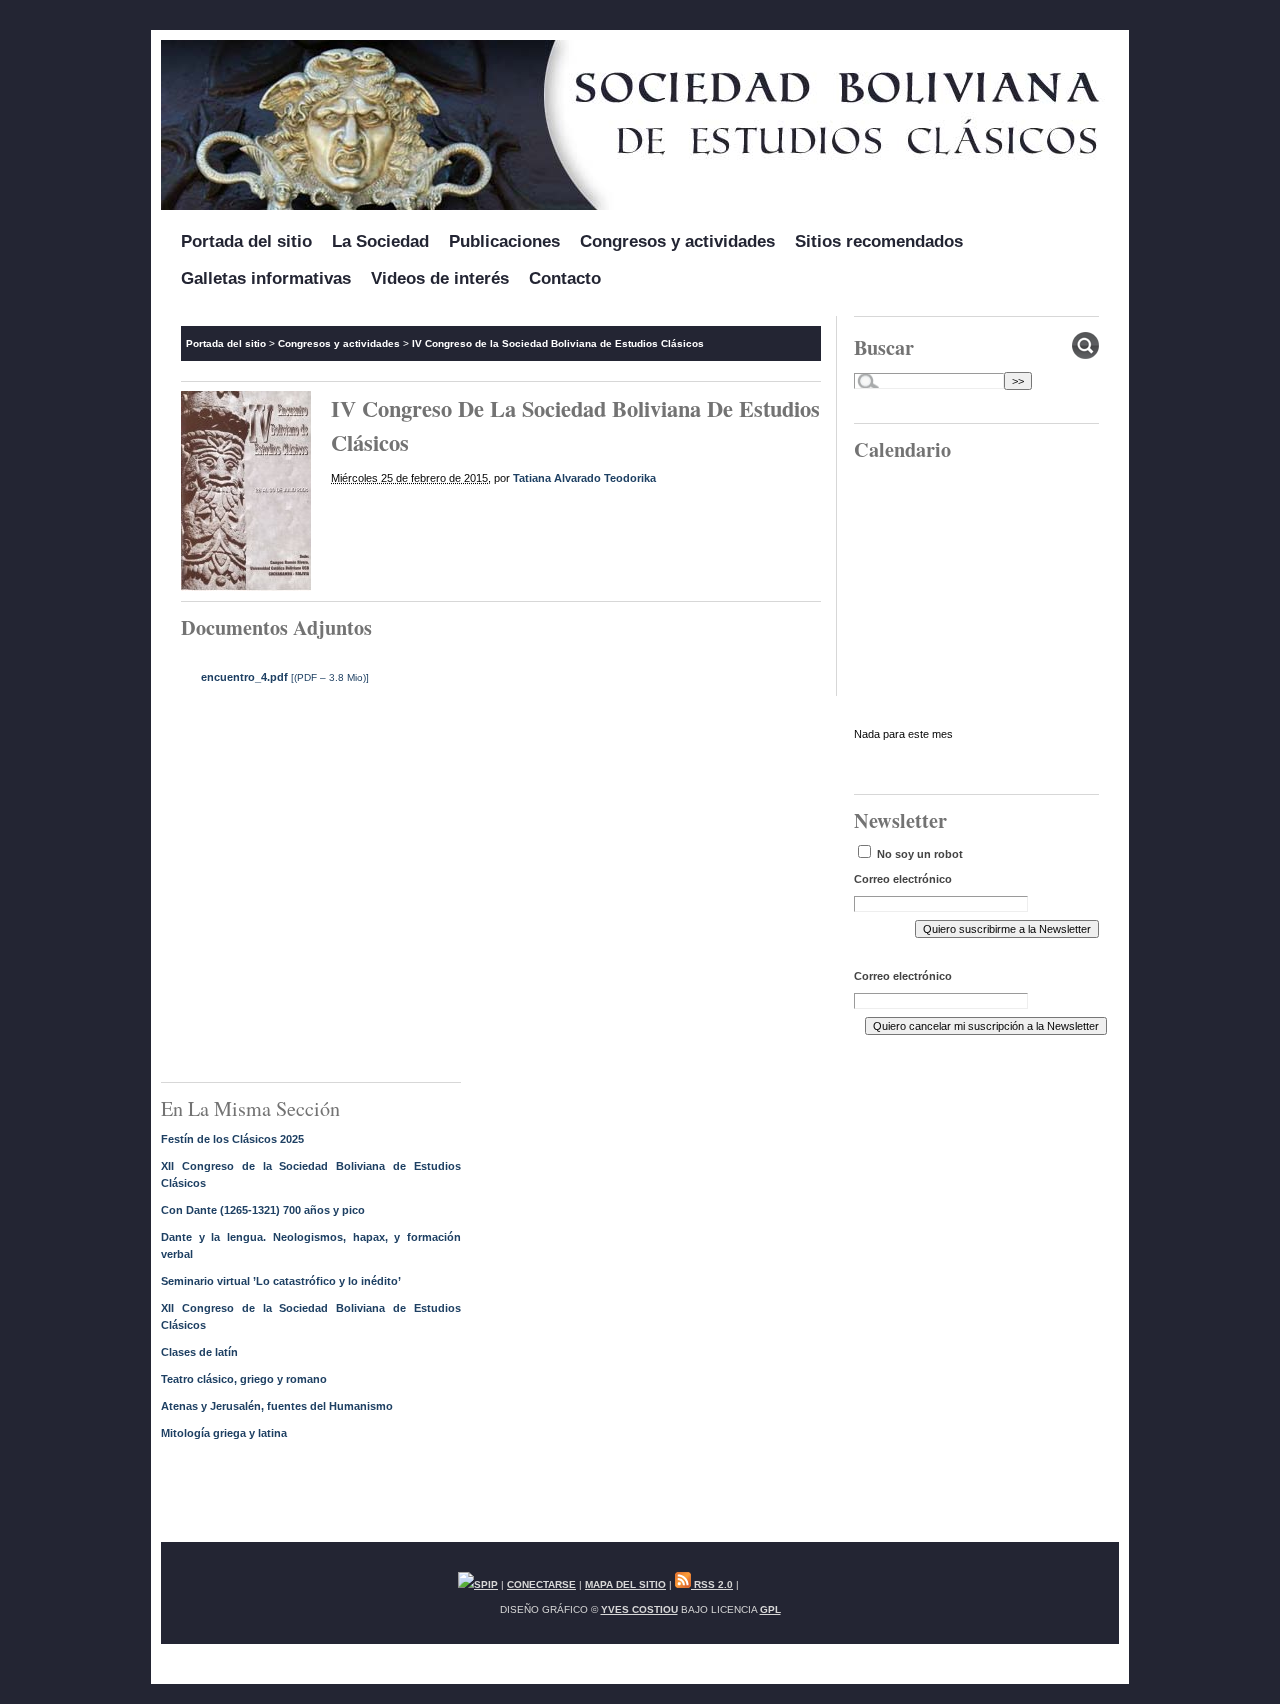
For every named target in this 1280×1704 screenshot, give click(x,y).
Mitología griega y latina (224, 1433)
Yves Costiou (639, 1609)
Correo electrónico (903, 879)
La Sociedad (380, 241)
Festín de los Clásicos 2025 (232, 1139)
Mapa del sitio (625, 1584)
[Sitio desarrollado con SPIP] (478, 1584)
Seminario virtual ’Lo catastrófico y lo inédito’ (281, 1281)
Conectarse (541, 1584)
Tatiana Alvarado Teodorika (584, 478)
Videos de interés (440, 278)
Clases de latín (199, 1352)
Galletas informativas (266, 278)
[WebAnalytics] (782, 1584)
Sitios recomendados (879, 241)
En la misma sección (250, 1108)
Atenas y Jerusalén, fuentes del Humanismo (277, 1406)
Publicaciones (504, 241)
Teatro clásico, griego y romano (244, 1379)
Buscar (884, 347)
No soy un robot (918, 854)
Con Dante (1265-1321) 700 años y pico (263, 1210)
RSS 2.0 (712, 1584)
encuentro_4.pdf (244, 677)
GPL (770, 1609)
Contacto (565, 278)
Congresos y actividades (677, 241)
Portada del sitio (246, 241)
